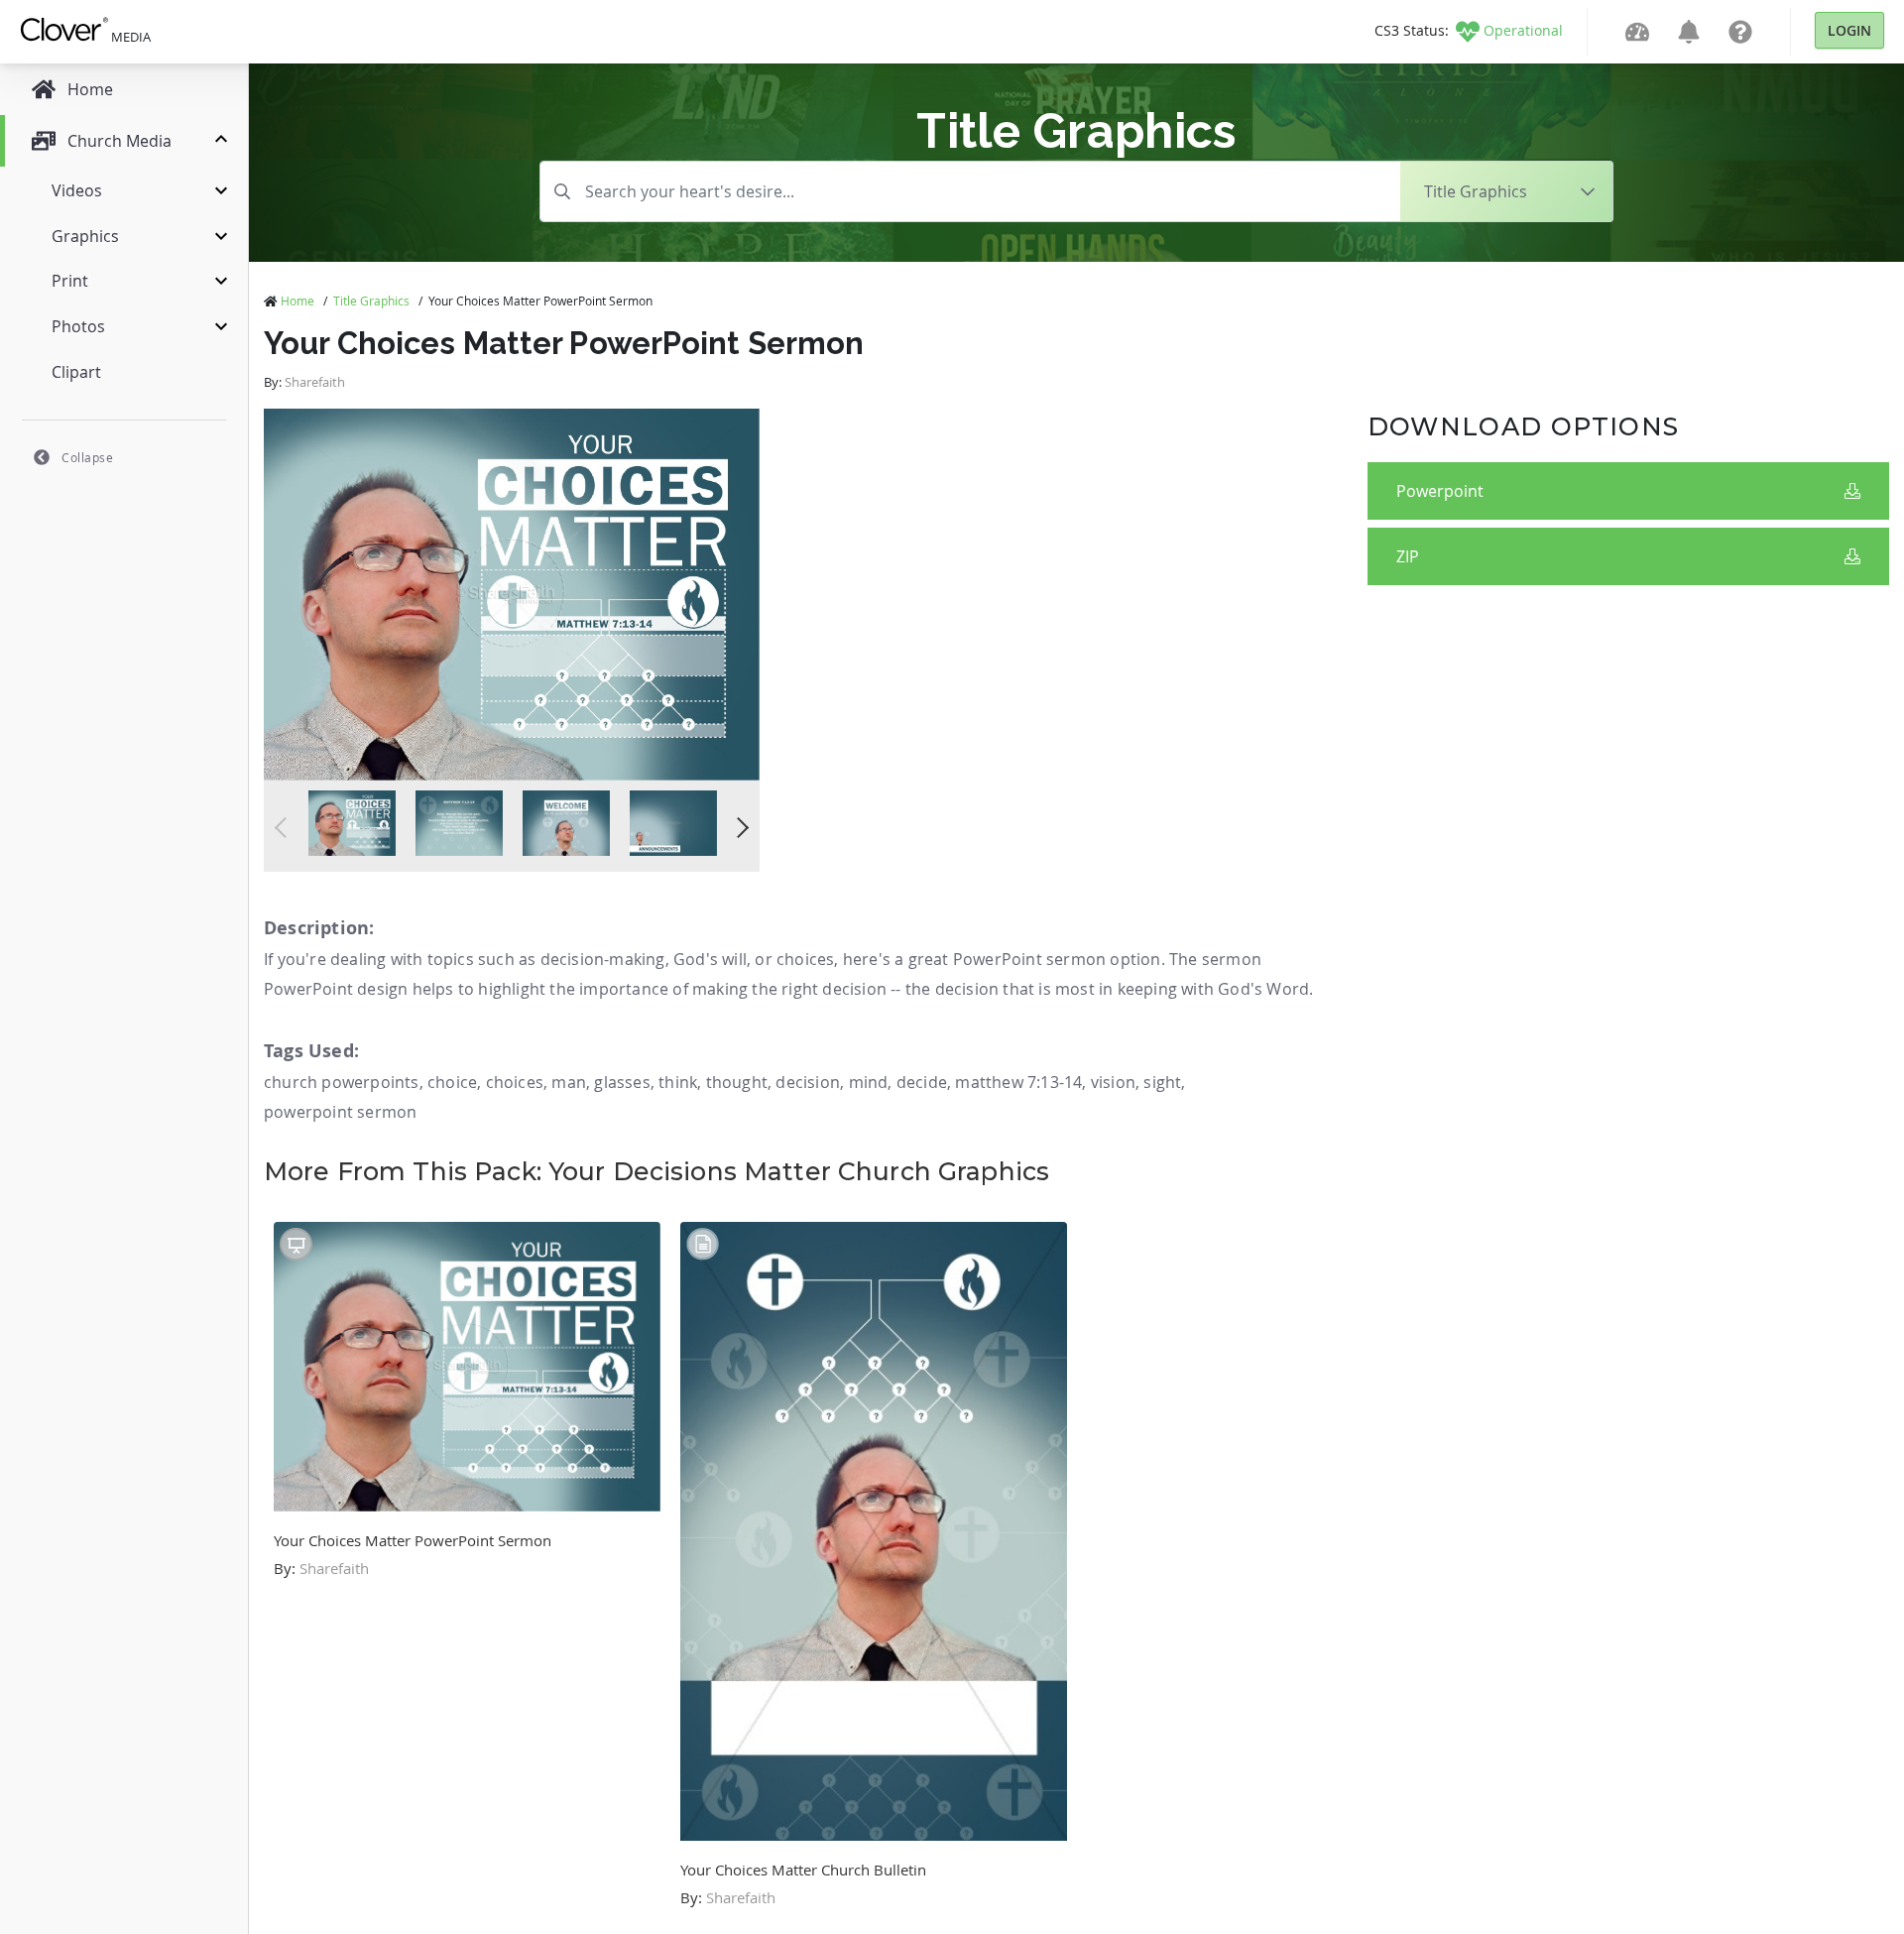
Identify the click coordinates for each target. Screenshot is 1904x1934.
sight (1162, 1082)
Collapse (87, 457)
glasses (622, 1082)
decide (922, 1082)
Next (738, 828)
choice (452, 1082)
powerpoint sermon (340, 1112)
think (678, 1082)
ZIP (1408, 556)
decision (808, 1082)
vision (1113, 1082)
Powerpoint (1440, 491)
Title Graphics (371, 301)
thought (737, 1082)
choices (515, 1082)
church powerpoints (342, 1082)
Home (297, 301)
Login (1849, 30)
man (569, 1082)
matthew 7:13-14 (1018, 1082)
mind (869, 1082)
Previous (285, 828)
